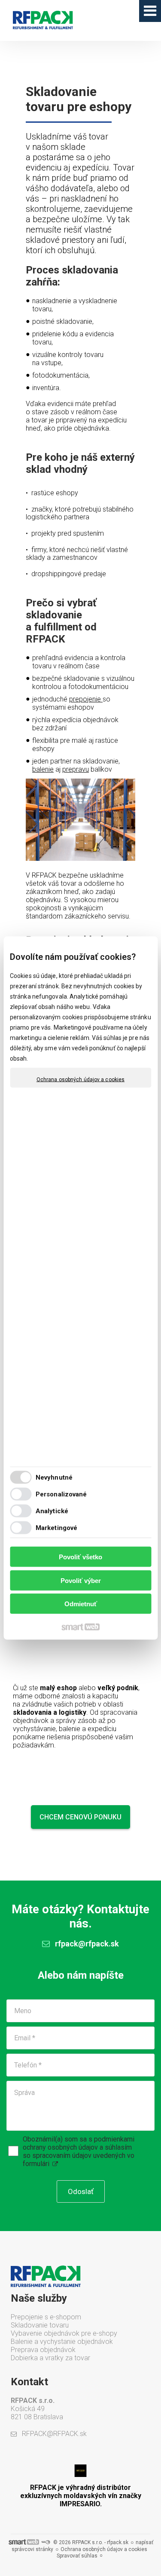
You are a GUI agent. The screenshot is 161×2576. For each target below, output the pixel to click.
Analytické (52, 1511)
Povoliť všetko (80, 1557)
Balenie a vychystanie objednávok (62, 2342)
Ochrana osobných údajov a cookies (80, 1080)
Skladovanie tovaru (40, 2325)
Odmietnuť (81, 1604)
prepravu (76, 769)
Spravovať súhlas (77, 2556)
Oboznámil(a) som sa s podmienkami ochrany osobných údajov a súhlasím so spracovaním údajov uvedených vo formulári (79, 2151)
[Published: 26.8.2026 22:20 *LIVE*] (46, 2542)
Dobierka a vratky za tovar (50, 2358)
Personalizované (61, 1494)
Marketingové (56, 1527)
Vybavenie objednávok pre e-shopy (64, 2333)
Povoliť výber (81, 1580)
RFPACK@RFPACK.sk (54, 2434)
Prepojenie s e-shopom (46, 2317)
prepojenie (85, 699)
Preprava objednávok (43, 2350)
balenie (43, 769)
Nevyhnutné (54, 1477)
